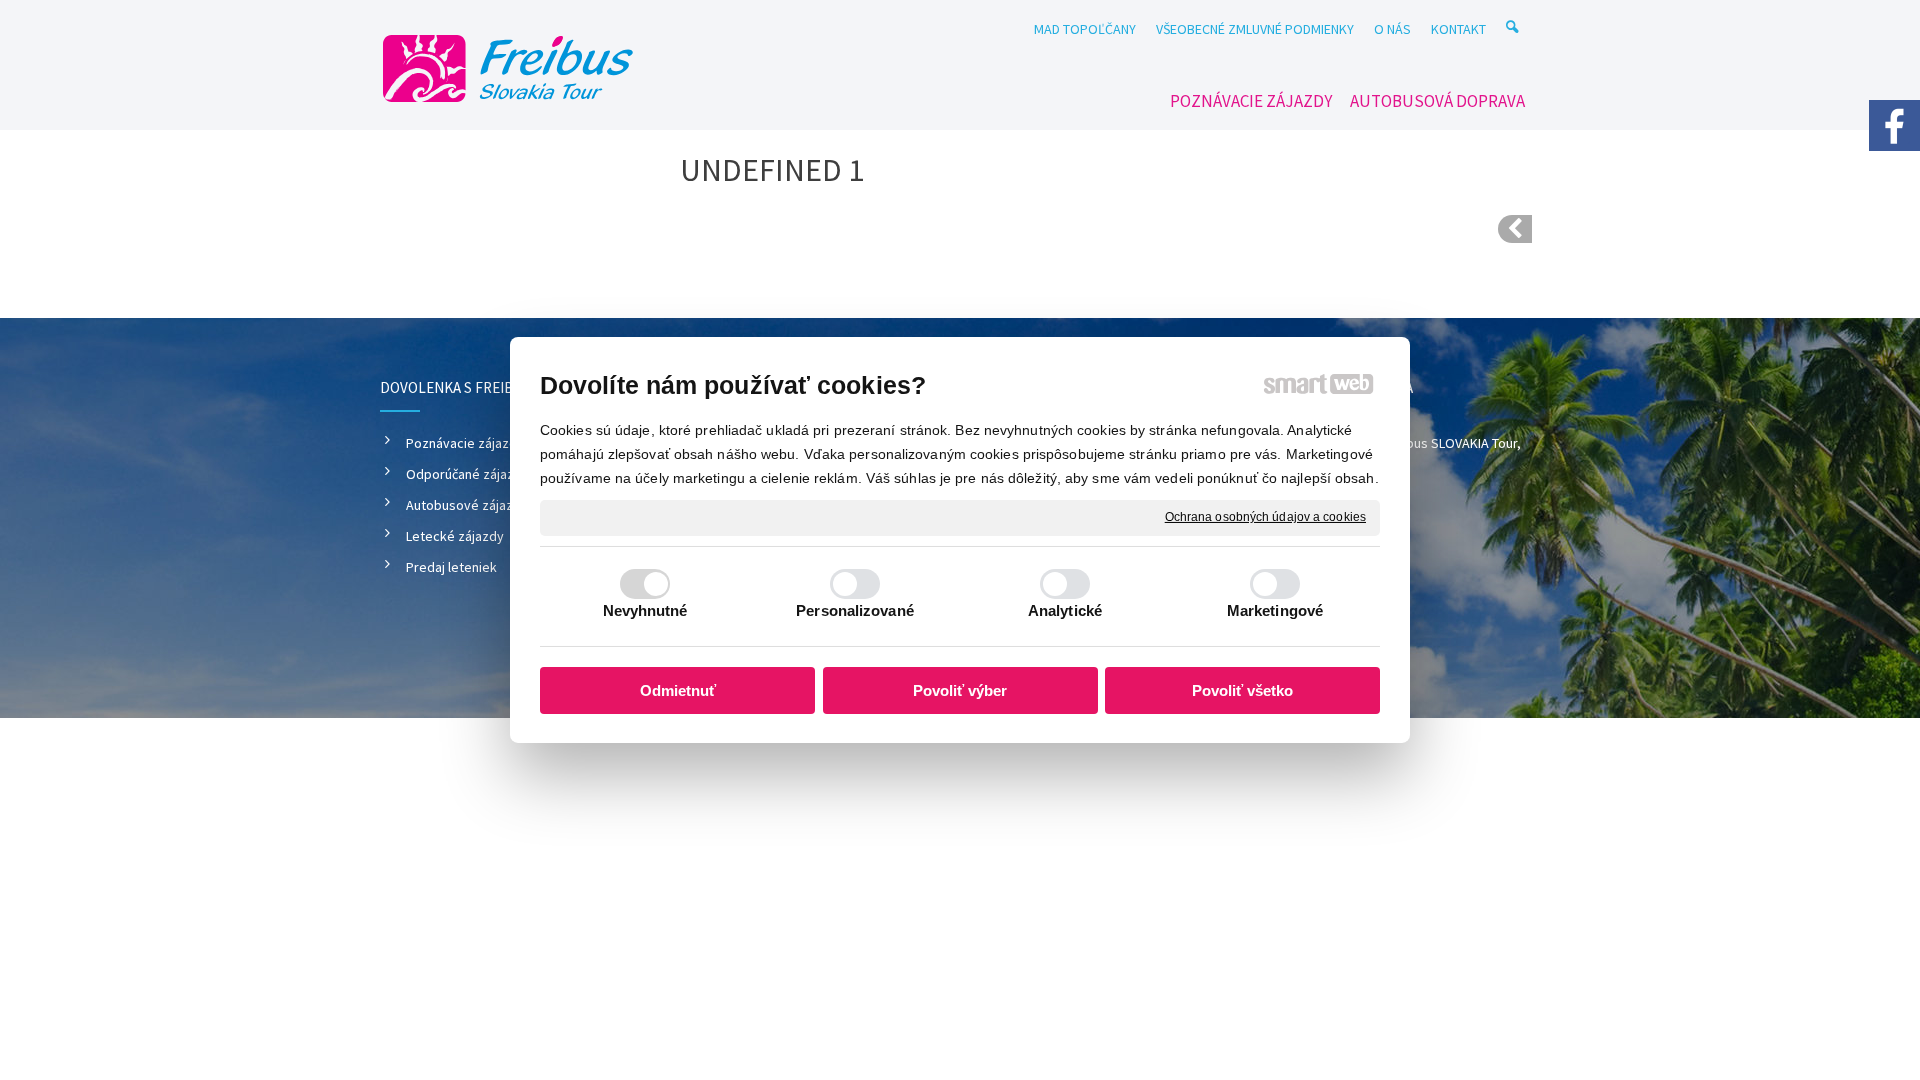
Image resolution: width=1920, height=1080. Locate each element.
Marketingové (1275, 610)
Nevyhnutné (645, 610)
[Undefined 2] (1515, 229)
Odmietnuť (678, 690)
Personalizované (855, 610)
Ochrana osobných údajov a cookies (1265, 517)
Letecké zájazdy (455, 536)
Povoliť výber (960, 690)
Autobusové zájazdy (467, 505)
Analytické (1065, 610)
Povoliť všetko (1242, 690)
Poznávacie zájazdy (465, 443)
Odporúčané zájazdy (467, 474)
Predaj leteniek (451, 567)
